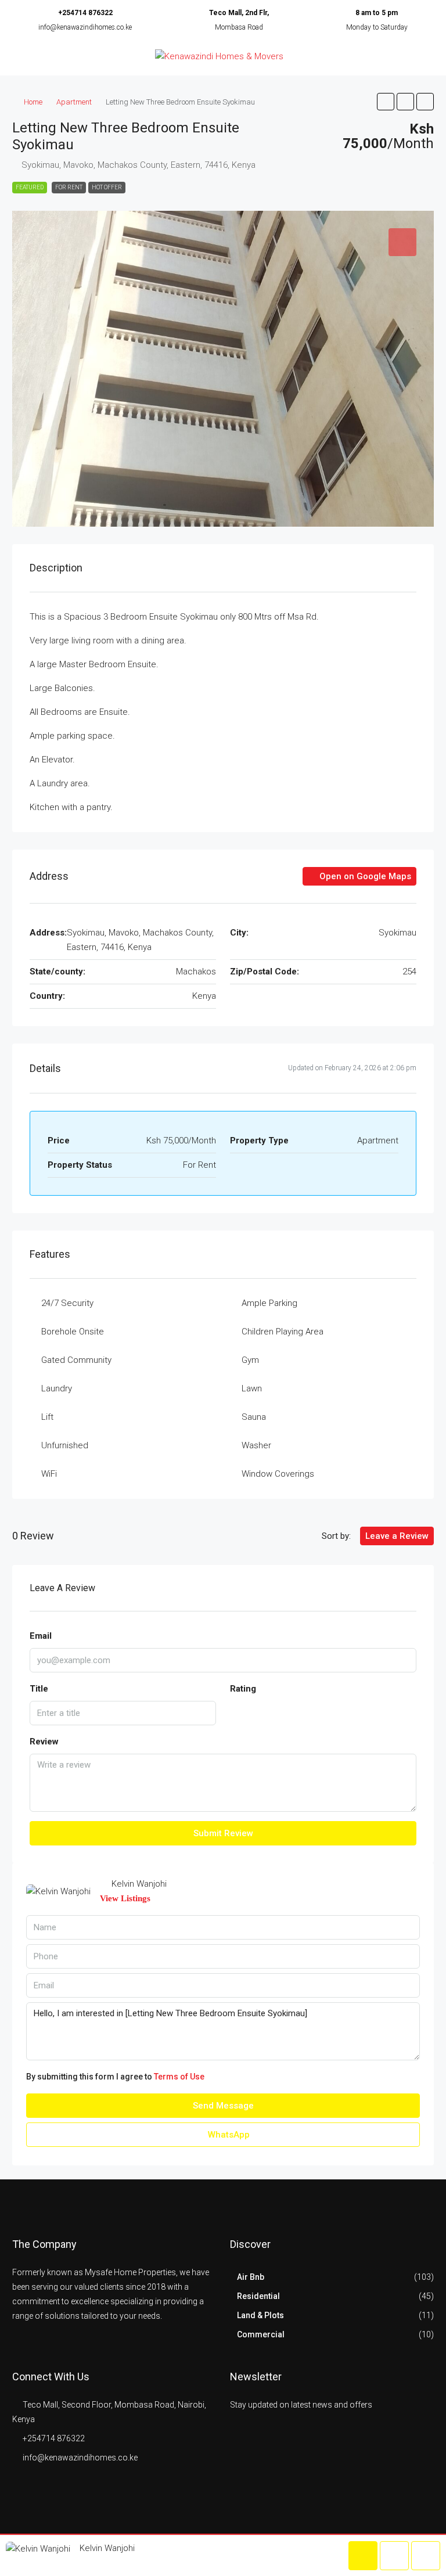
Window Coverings (278, 1474)
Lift (47, 1417)
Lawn (252, 1388)
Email (41, 1636)
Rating (243, 1689)
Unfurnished (65, 1445)
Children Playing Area (283, 1332)
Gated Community (76, 1360)
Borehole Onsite (73, 1332)
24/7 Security (67, 1303)
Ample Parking (269, 1303)
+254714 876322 (85, 13)
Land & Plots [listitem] (260, 2315)
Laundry (57, 1388)
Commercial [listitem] (261, 2334)
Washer (256, 1445)
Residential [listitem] (258, 2296)
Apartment (74, 102)
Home (33, 102)
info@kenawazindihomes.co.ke (85, 27)
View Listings (125, 1898)
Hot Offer (107, 187)
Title (39, 1689)
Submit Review (223, 1833)
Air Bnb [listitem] (251, 2277)
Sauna (254, 1417)
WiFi (49, 1474)
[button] (386, 102)
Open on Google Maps (364, 876)
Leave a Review (397, 1536)
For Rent (69, 187)
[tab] (402, 242)
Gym (250, 1360)
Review (44, 1742)
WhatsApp (228, 2135)
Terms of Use (179, 2077)
